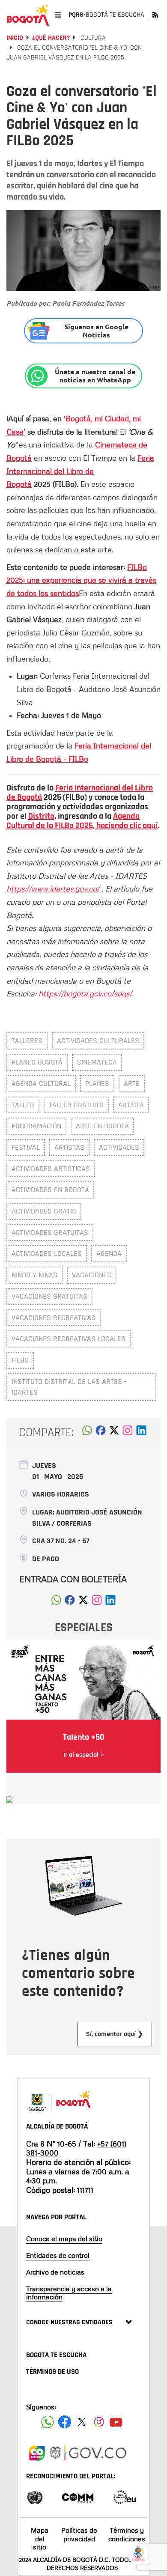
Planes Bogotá (37, 1062)
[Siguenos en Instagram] (99, 2422)
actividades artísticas (51, 1169)
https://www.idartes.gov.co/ (54, 888)
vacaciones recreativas (54, 1318)
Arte (132, 1084)
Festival (26, 1147)
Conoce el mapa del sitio (64, 2239)
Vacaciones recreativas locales (69, 1339)
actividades (119, 1147)
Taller (23, 1105)
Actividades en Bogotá (50, 1190)
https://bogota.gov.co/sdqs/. (86, 993)
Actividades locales (47, 1254)
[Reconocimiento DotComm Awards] (78, 2497)
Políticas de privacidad (79, 2534)
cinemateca (97, 1062)
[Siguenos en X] (82, 2422)
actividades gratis (44, 1211)
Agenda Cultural (41, 1084)
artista (131, 1105)
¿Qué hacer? (51, 38)
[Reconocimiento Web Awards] (125, 2497)
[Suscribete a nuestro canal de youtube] (116, 2422)
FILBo (20, 1360)
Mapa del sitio (40, 2538)
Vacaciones (92, 1275)
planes (97, 1084)
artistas (69, 1147)
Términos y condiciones (127, 2534)
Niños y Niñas (34, 1275)
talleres (27, 1041)
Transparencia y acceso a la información (69, 2293)
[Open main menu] (58, 15)
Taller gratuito (76, 1105)
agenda (109, 1254)
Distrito (41, 816)
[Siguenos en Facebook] (48, 2422)
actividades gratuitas (50, 1233)
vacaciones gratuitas (49, 1296)
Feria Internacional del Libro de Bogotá (80, 471)
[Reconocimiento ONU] (35, 2497)
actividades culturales (98, 1041)
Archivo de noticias (55, 2272)
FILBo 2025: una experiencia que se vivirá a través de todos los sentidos (81, 580)
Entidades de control (58, 2255)
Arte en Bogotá (102, 1126)
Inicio (15, 38)
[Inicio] (28, 15)
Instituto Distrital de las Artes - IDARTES (69, 1387)
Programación (36, 1126)
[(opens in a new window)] (128, 1433)
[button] (87, 1433)
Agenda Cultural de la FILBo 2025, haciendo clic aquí (82, 821)
